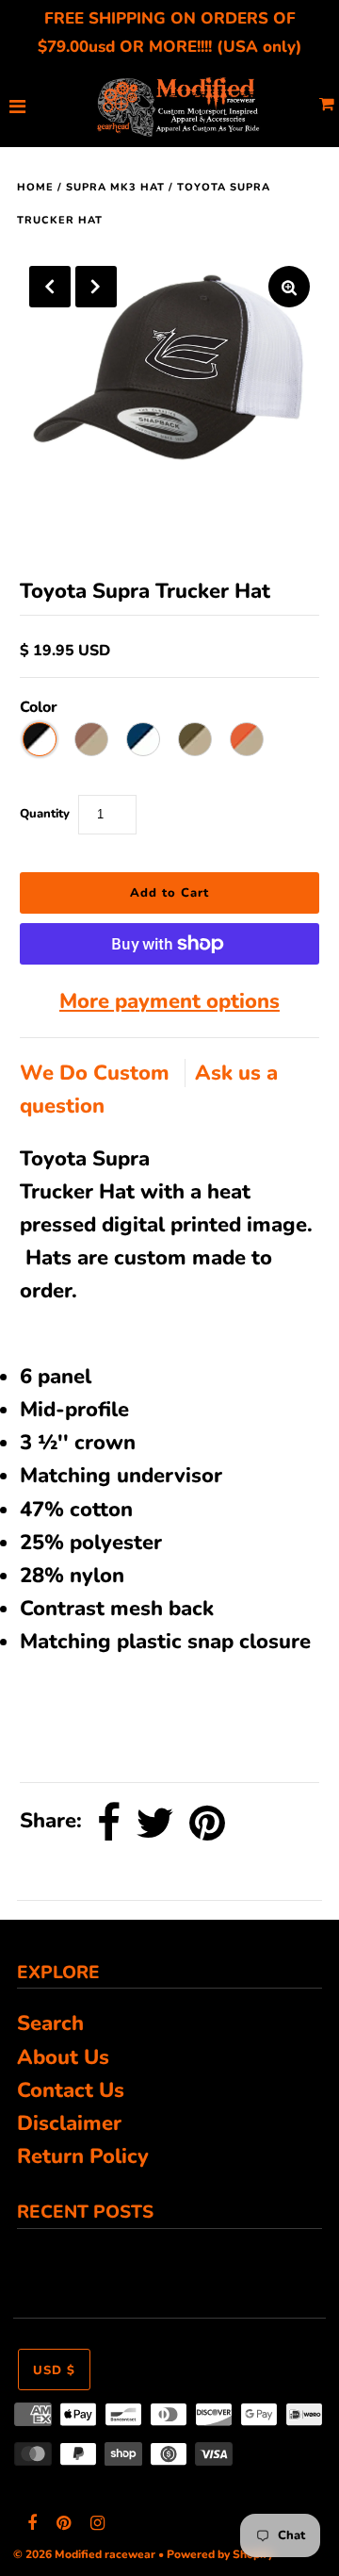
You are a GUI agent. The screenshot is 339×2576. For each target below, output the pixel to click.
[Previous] (50, 287)
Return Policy (83, 2156)
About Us (63, 2057)
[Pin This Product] (207, 1823)
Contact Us (71, 2090)
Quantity (45, 814)
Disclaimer (69, 2123)
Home (35, 187)
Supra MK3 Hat (115, 187)
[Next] (96, 287)
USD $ (54, 2370)
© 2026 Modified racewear (84, 2554)
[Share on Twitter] (155, 1823)
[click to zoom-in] (289, 287)
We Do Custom (97, 1073)
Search (50, 2023)
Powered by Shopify (220, 2554)
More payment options (169, 1001)
